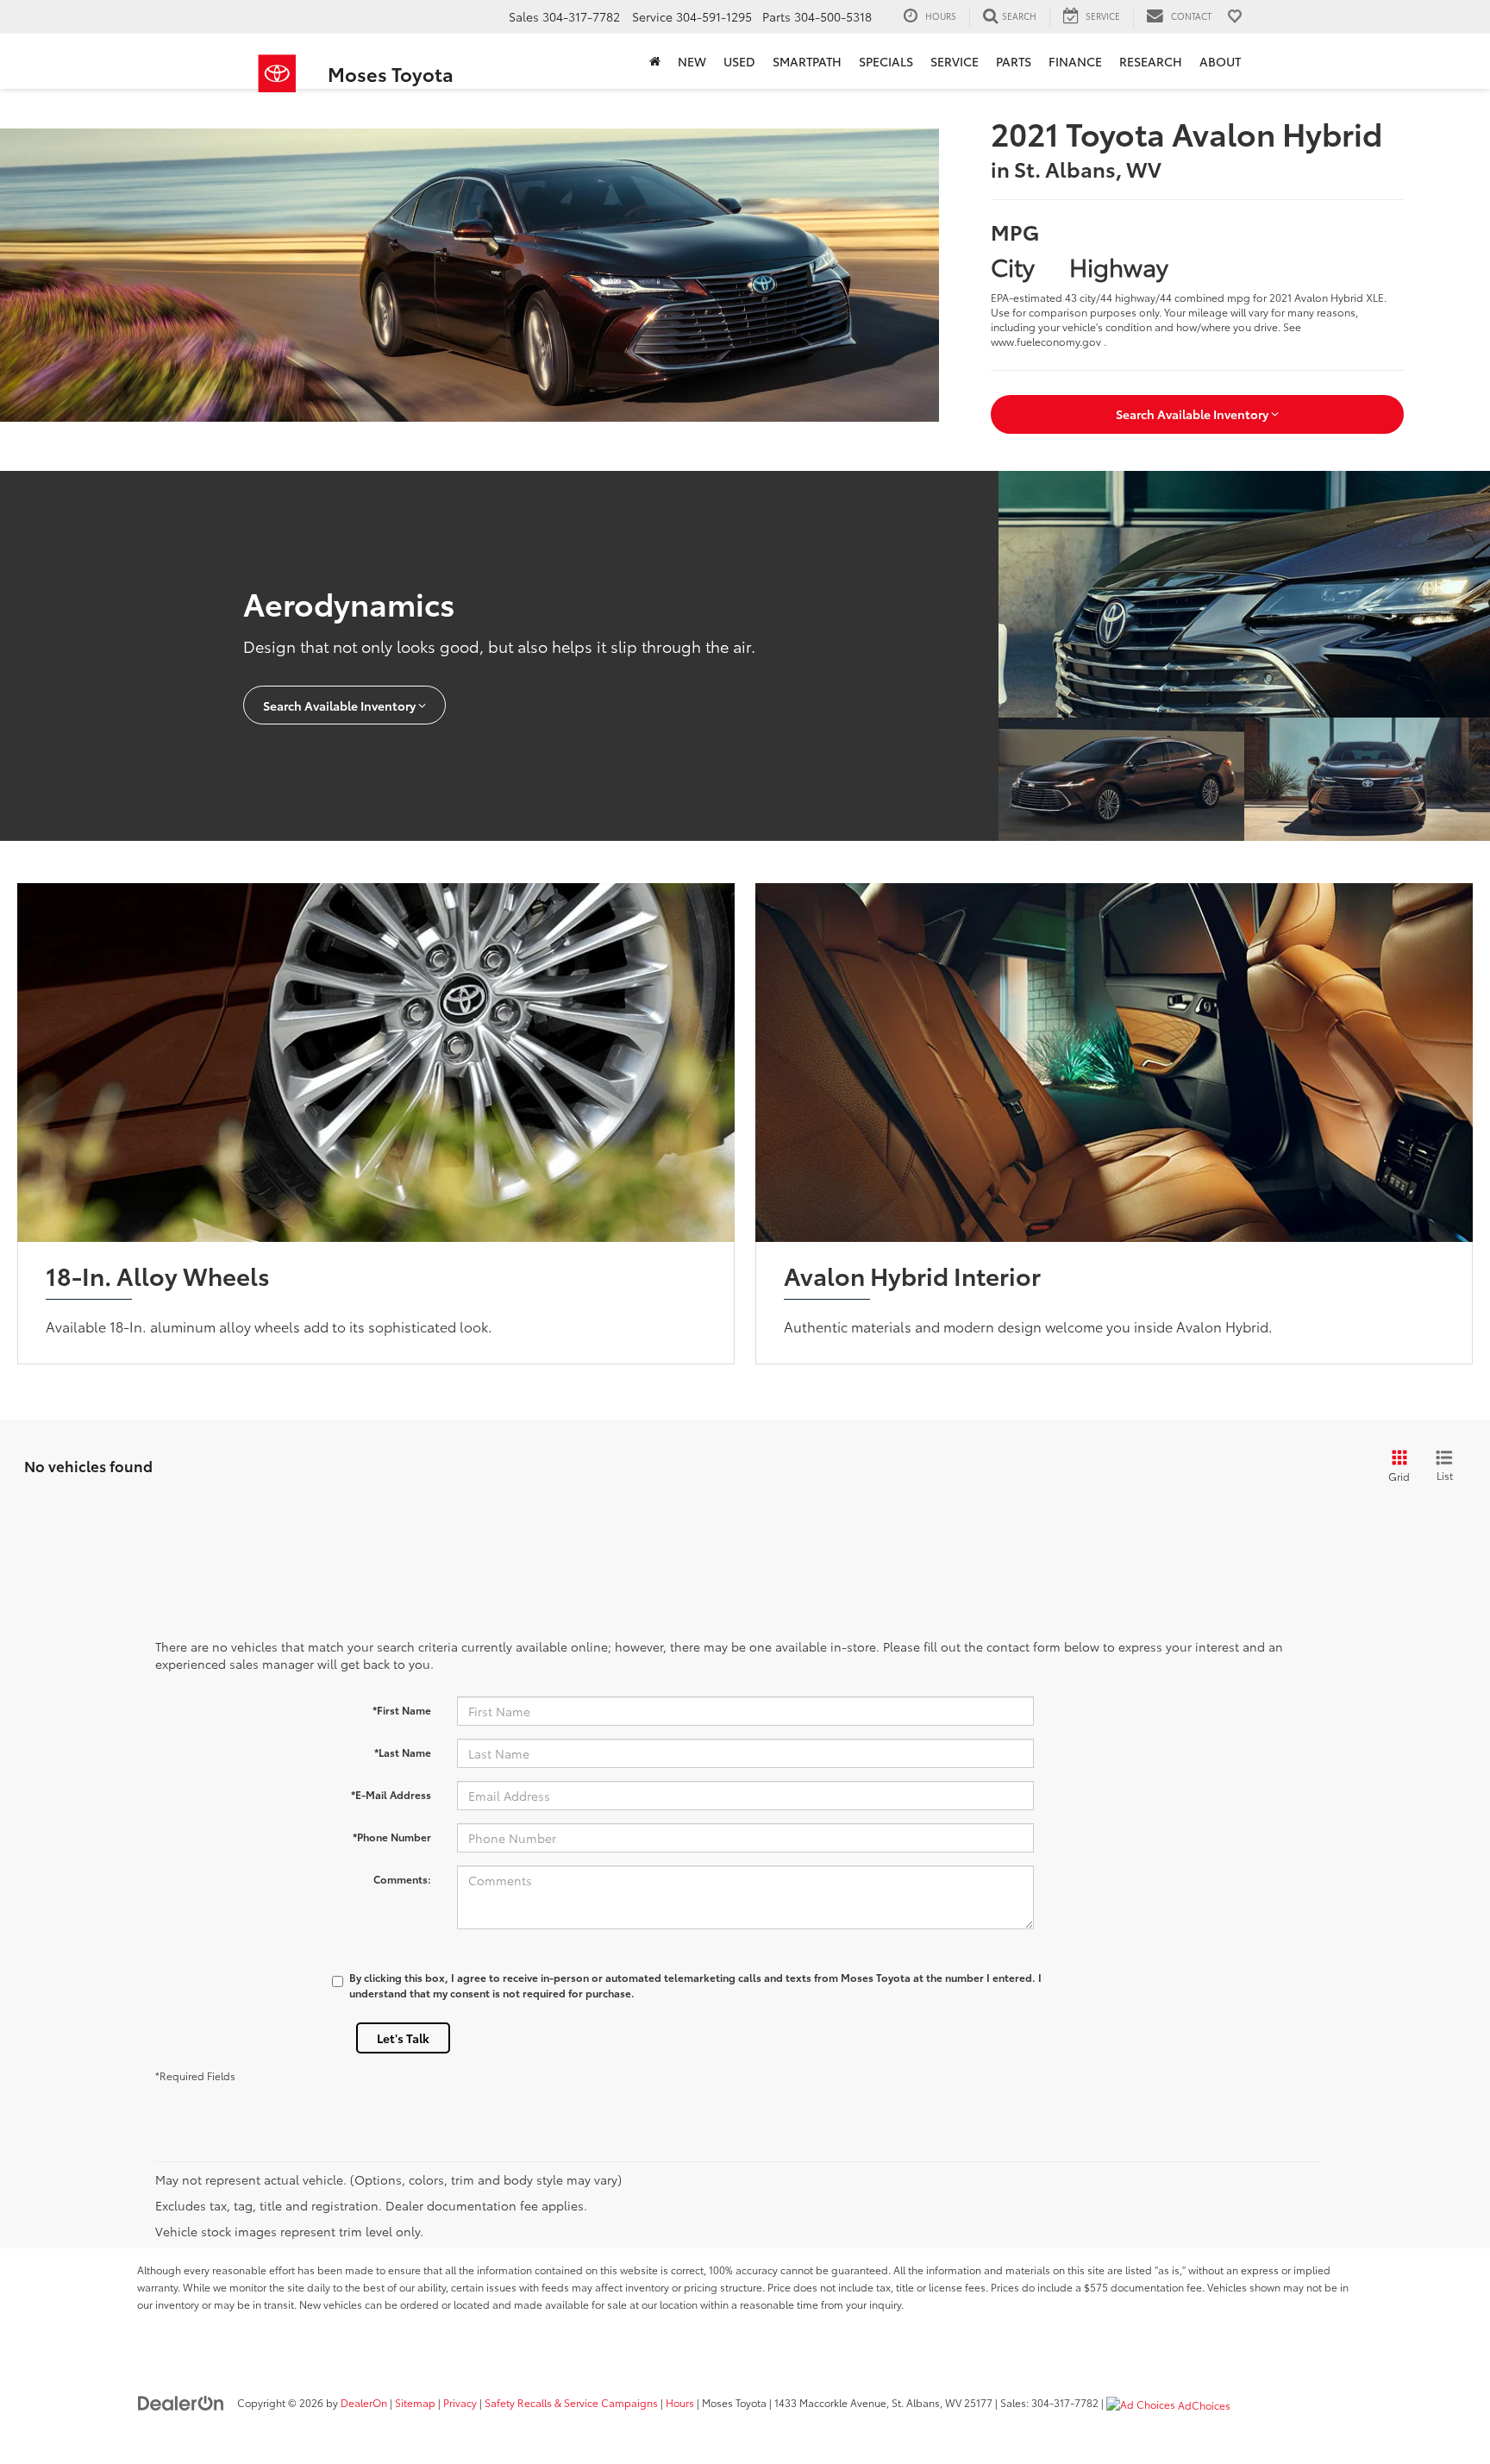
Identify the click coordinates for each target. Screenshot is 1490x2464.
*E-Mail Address (391, 1794)
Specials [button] (886, 61)
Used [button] (739, 61)
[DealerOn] (181, 2402)
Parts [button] (1014, 61)
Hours (680, 2402)
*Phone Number (392, 1837)
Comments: (402, 1879)
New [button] (692, 61)
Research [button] (1151, 61)
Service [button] (955, 61)
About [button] (1220, 61)
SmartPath (807, 61)
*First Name (402, 1710)
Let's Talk (403, 2038)
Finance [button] (1075, 61)
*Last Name (403, 1752)
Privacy (460, 2402)
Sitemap (415, 2402)
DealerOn (364, 2402)
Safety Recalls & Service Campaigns (571, 2402)
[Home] (655, 61)
